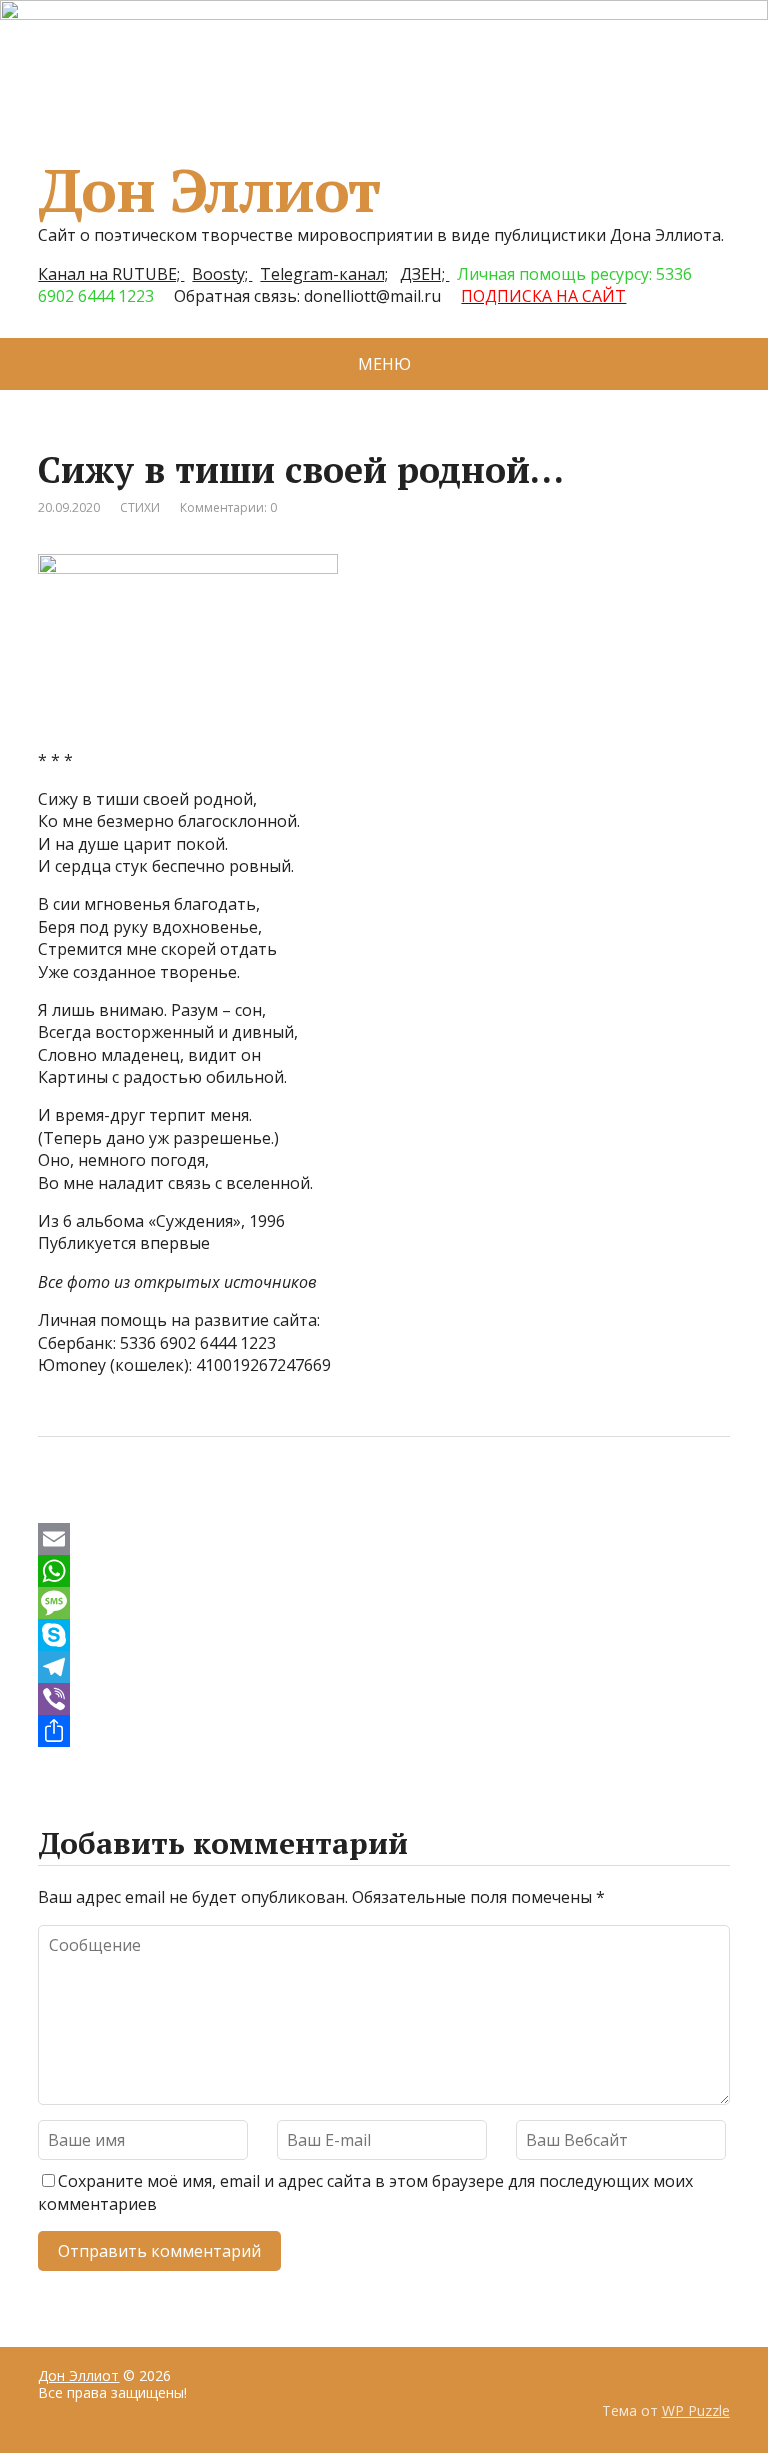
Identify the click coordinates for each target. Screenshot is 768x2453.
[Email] (383, 1539)
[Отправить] (383, 1731)
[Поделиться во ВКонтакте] (108, 1503)
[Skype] (383, 1635)
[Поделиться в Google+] (208, 1503)
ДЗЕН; (424, 274)
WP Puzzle (696, 2410)
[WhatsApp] (383, 1571)
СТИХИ (140, 507)
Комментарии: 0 (228, 507)
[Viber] (383, 1699)
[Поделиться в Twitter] (258, 1503)
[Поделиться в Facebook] (58, 1503)
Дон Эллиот (208, 190)
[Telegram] (383, 1667)
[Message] (383, 1603)
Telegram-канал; (324, 274)
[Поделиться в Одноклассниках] (158, 1503)
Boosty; (222, 274)
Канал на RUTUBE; (111, 274)
